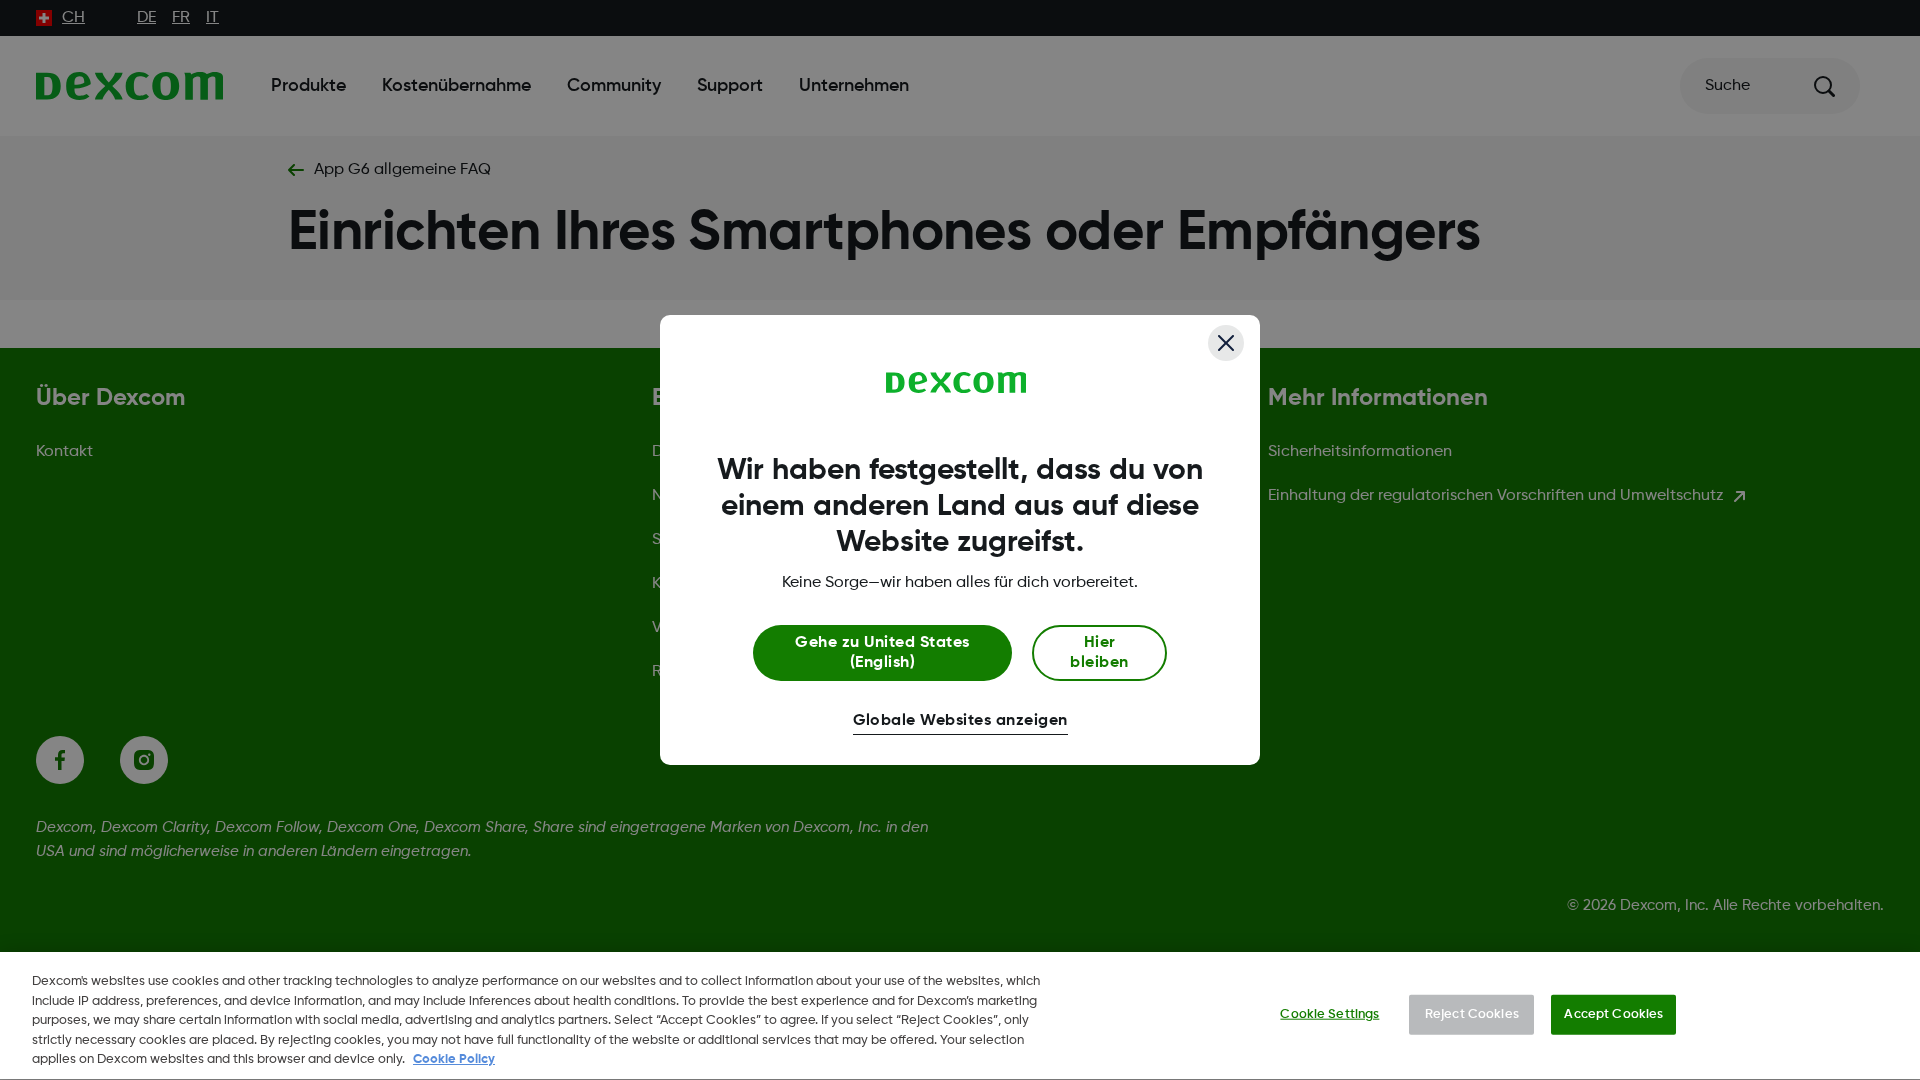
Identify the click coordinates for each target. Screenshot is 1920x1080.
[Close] (1226, 343)
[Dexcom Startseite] (956, 383)
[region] (960, 1016)
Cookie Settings (1329, 1014)
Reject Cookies (1472, 1014)
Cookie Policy (454, 1059)
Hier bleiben (1099, 653)
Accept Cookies (1613, 1014)
